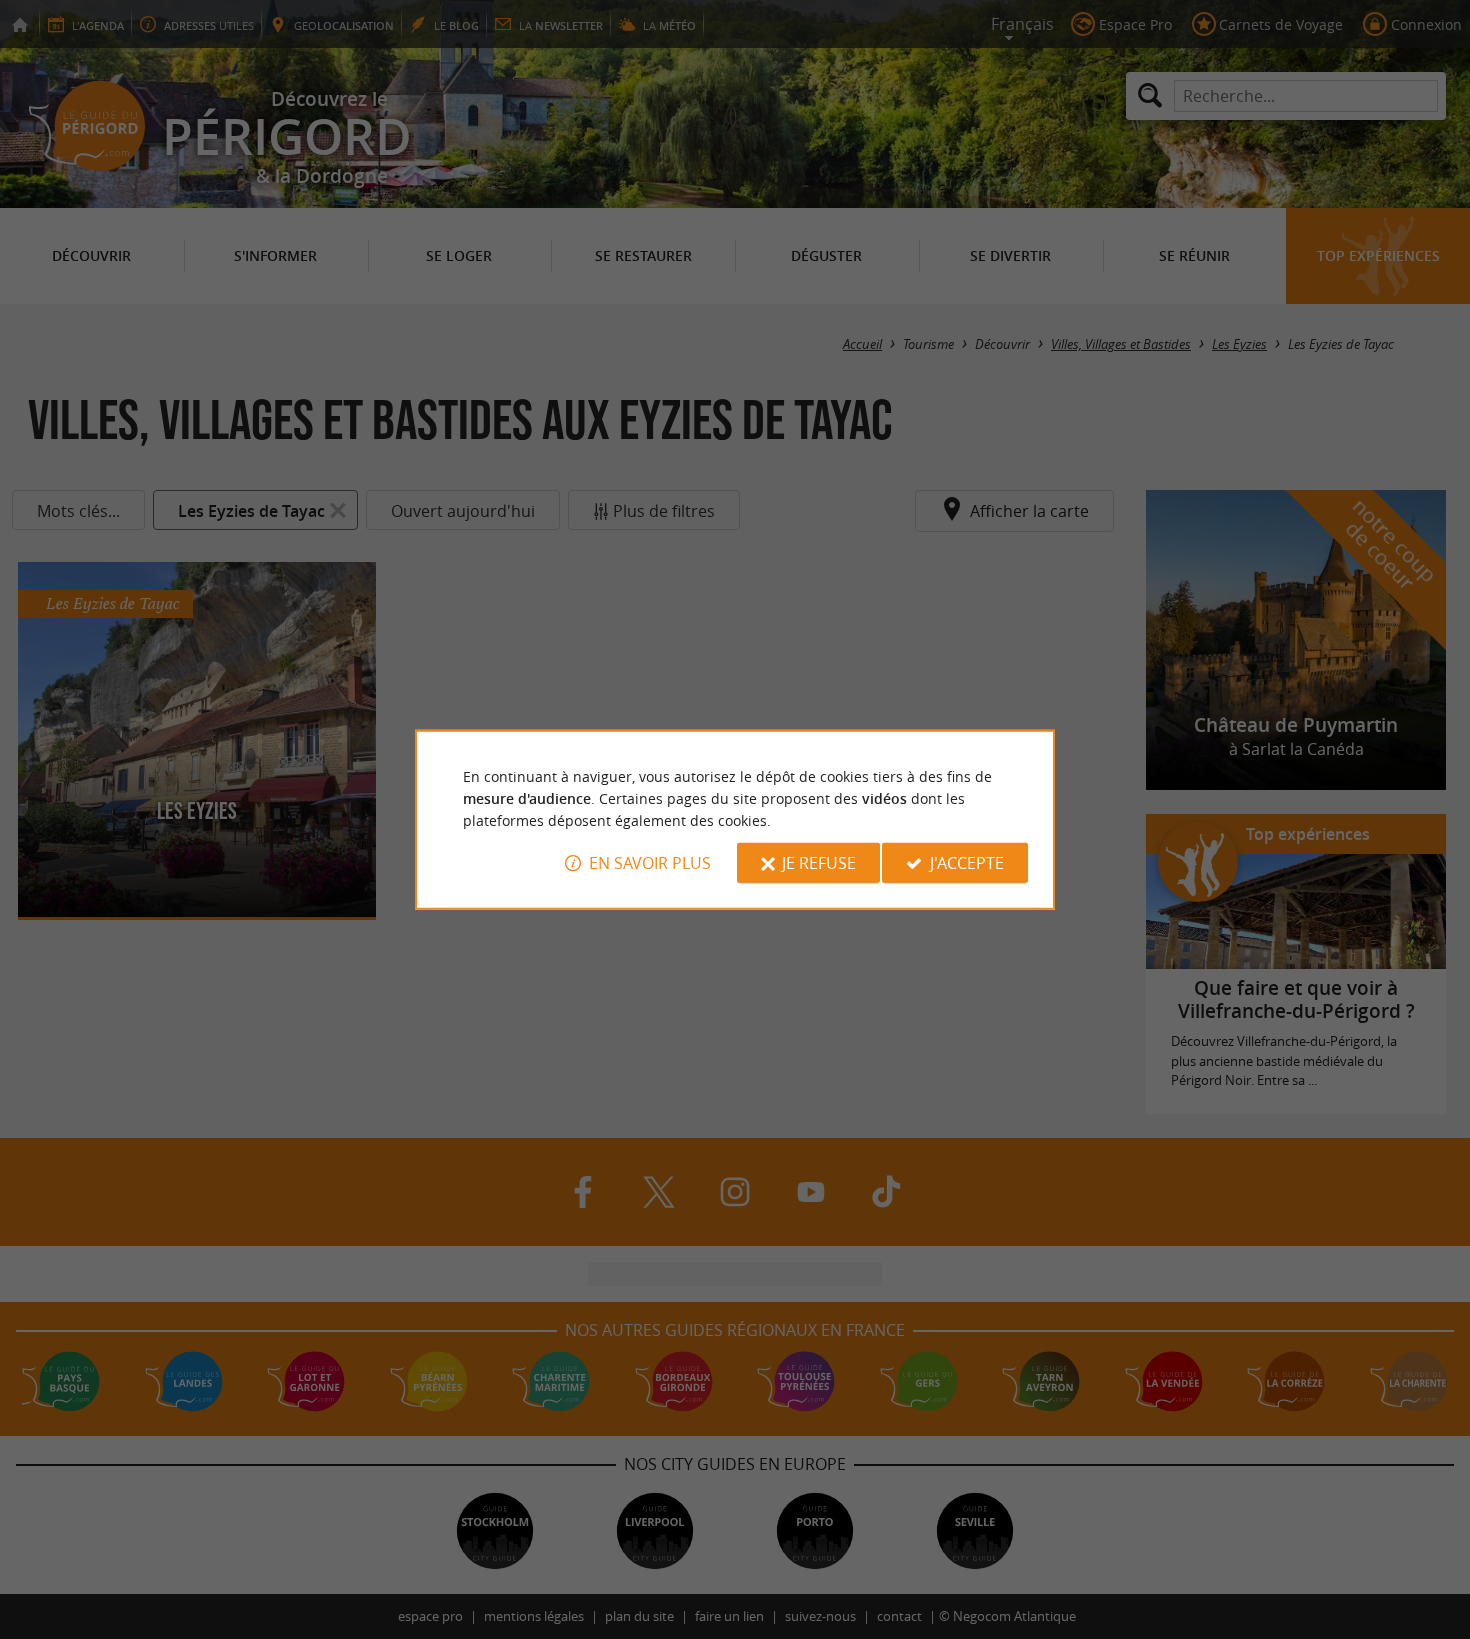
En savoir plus (650, 863)
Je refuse (819, 863)
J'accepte (967, 863)
